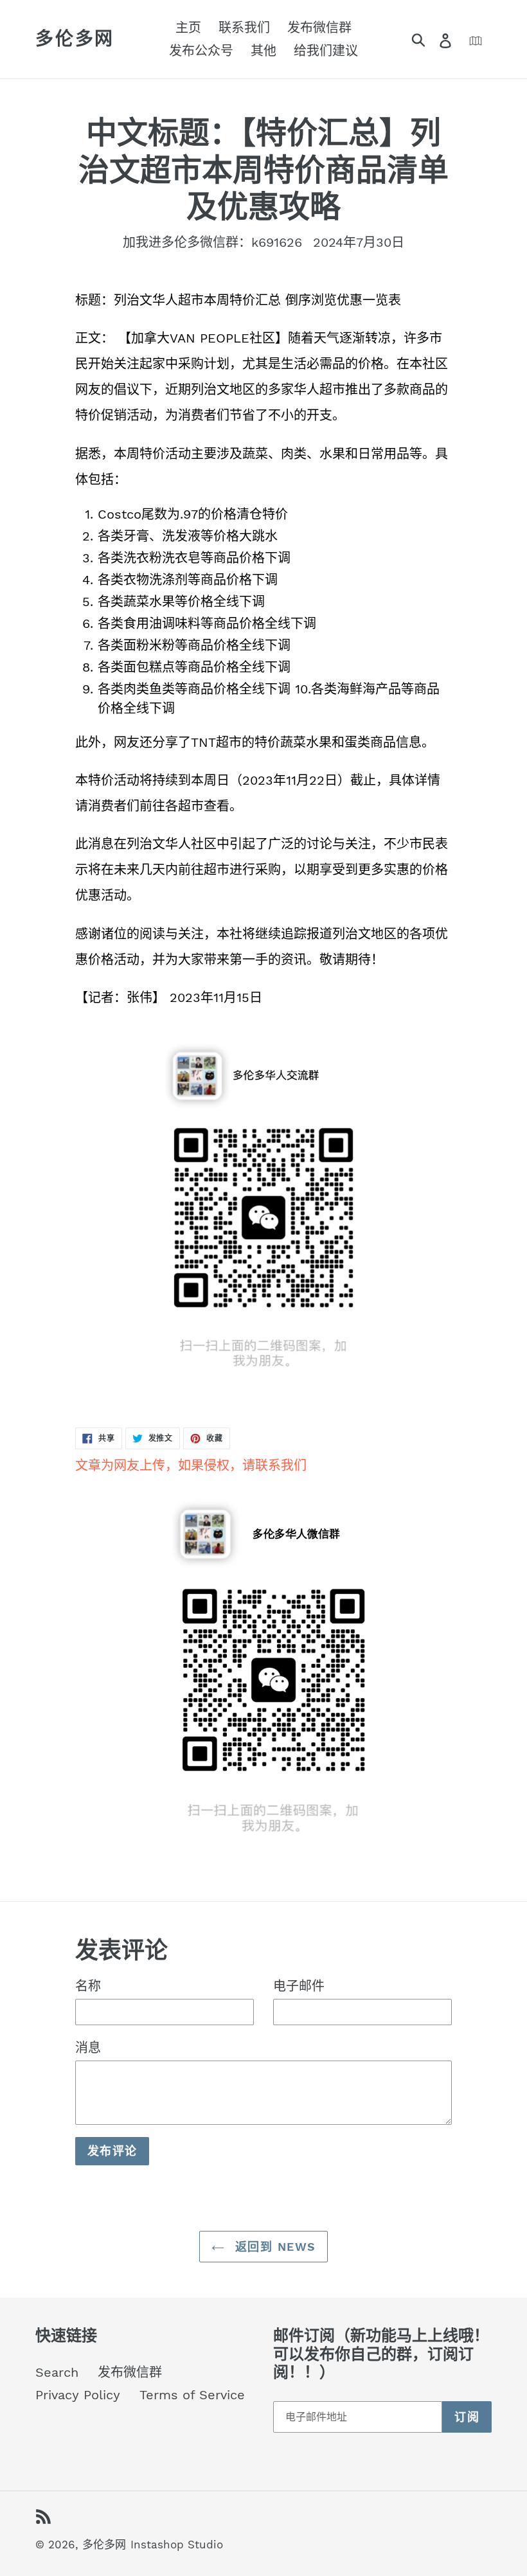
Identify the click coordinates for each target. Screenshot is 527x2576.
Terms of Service (192, 2395)
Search (57, 2372)
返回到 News (273, 2247)
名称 (88, 1986)
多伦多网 (75, 39)
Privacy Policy (78, 2395)
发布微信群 (130, 2372)
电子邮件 (299, 1986)
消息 (88, 2048)
